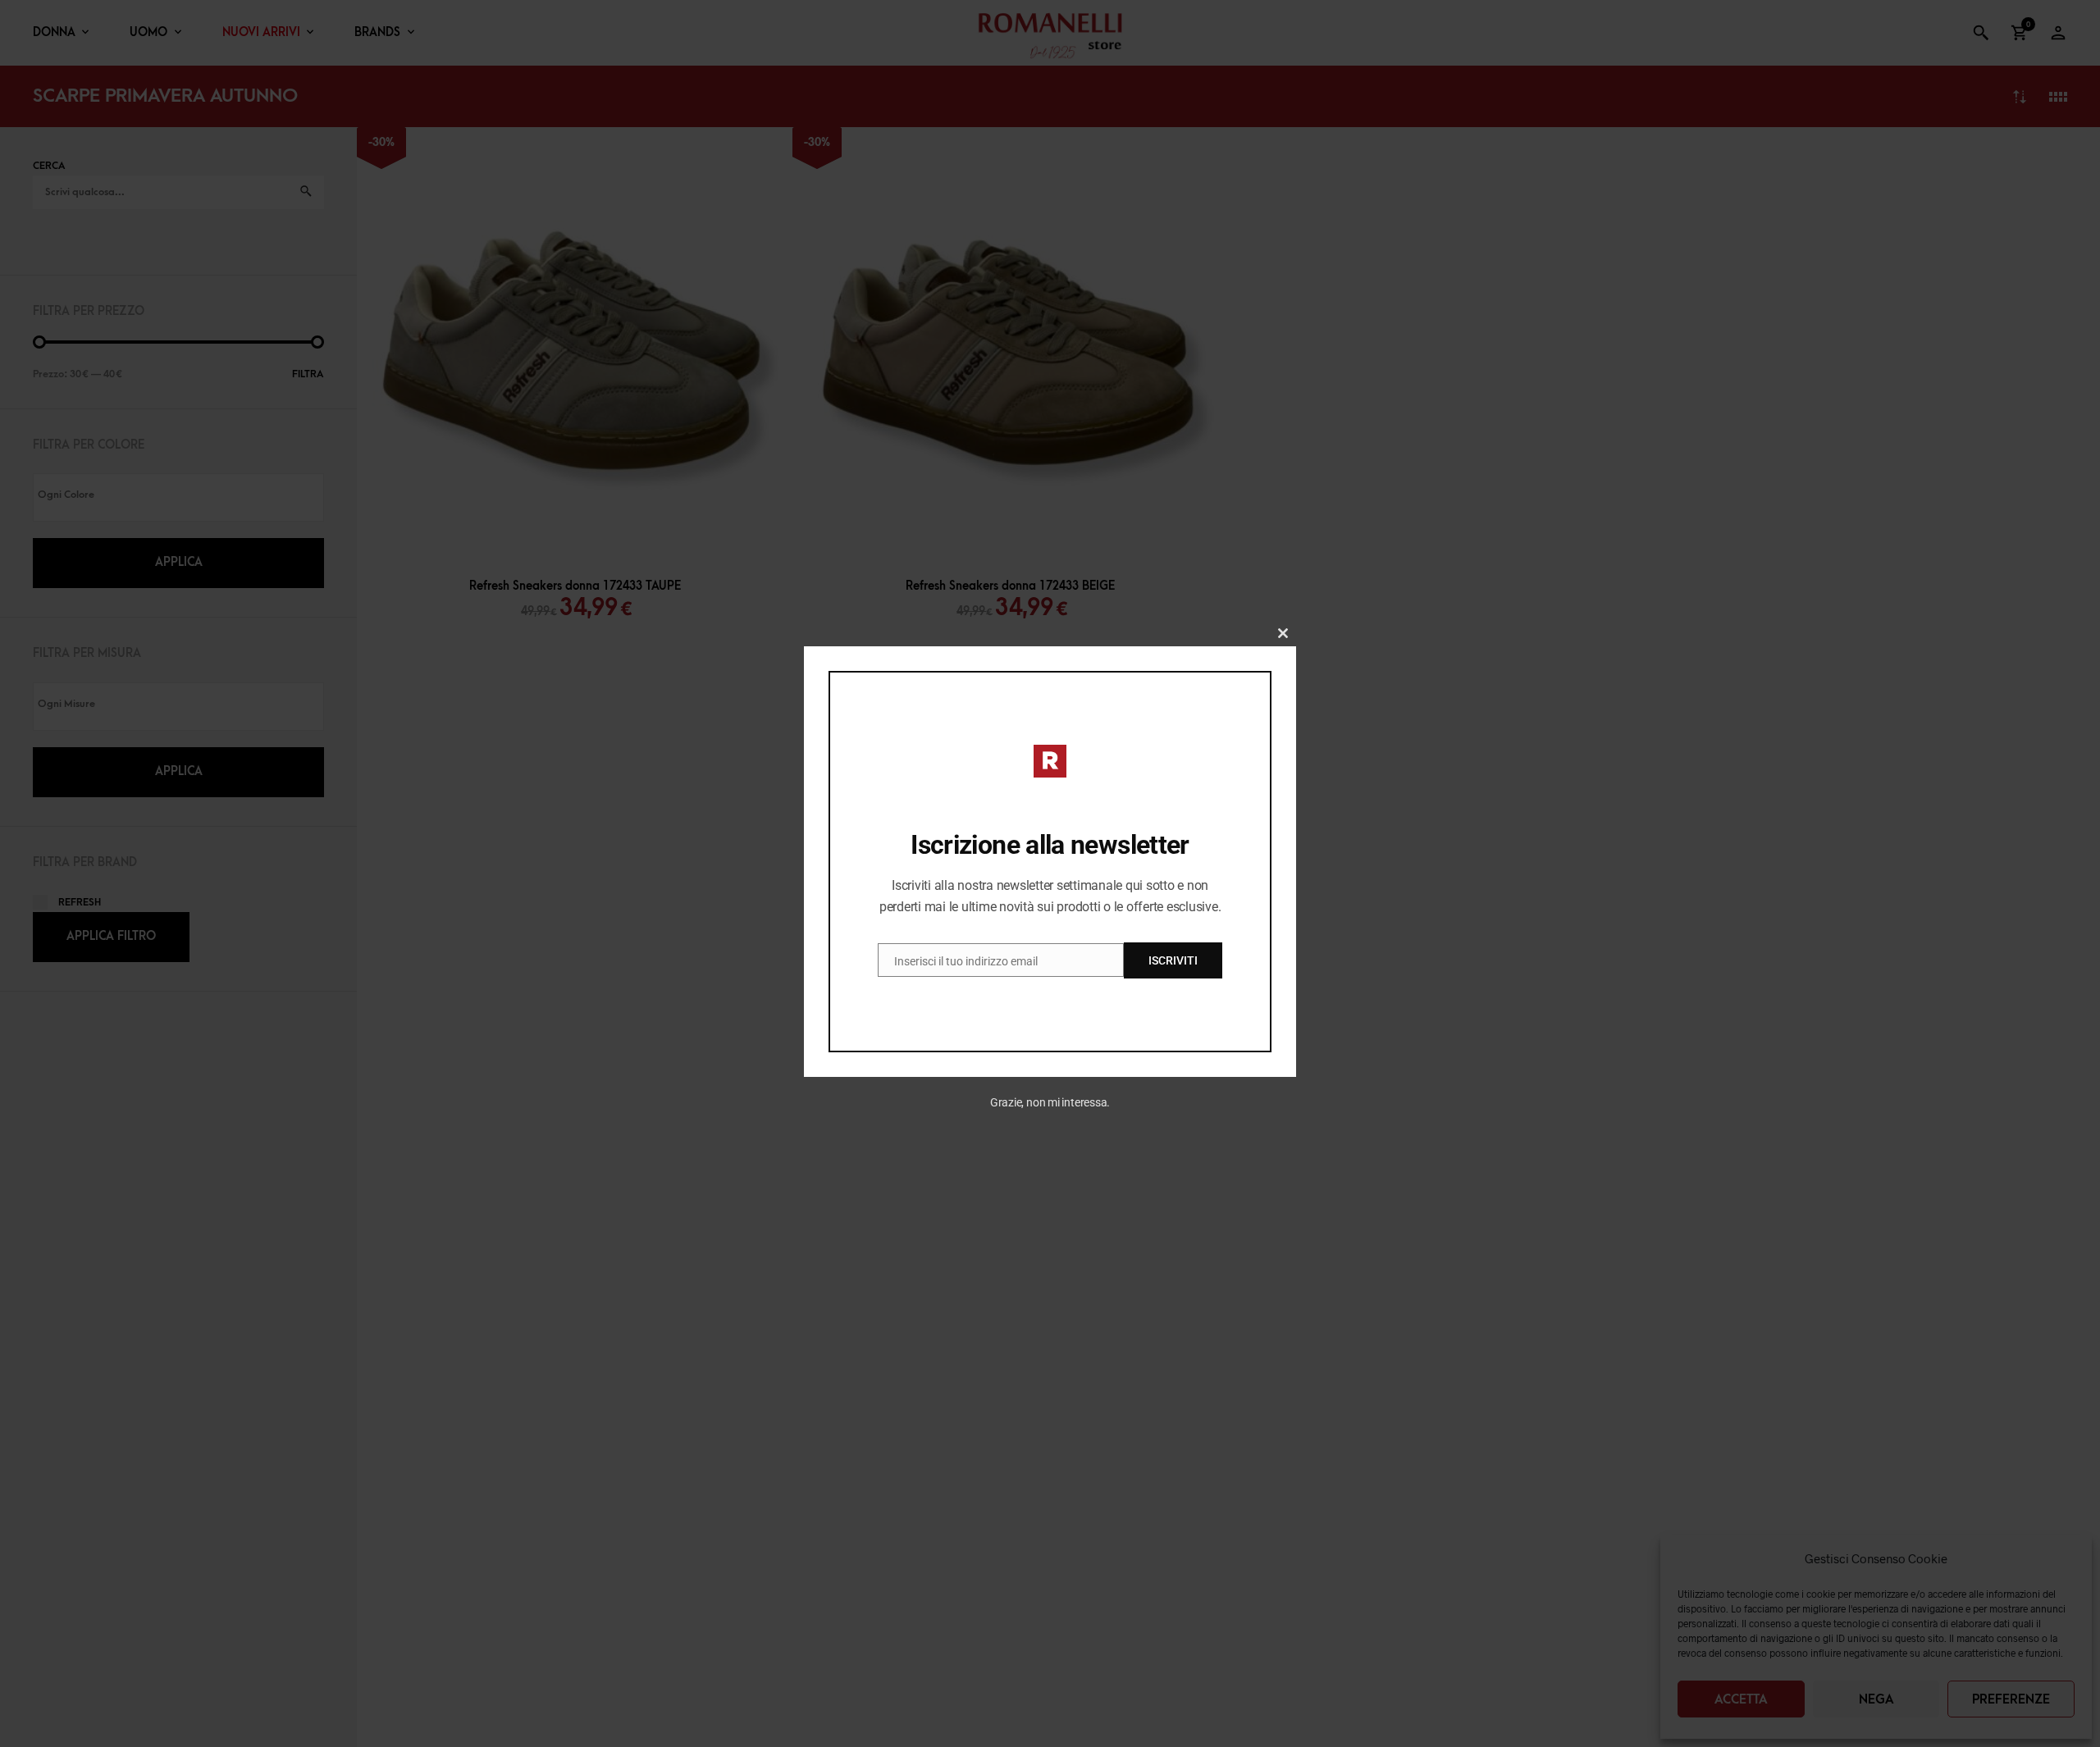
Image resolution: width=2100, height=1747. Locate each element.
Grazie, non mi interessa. (1050, 1102)
